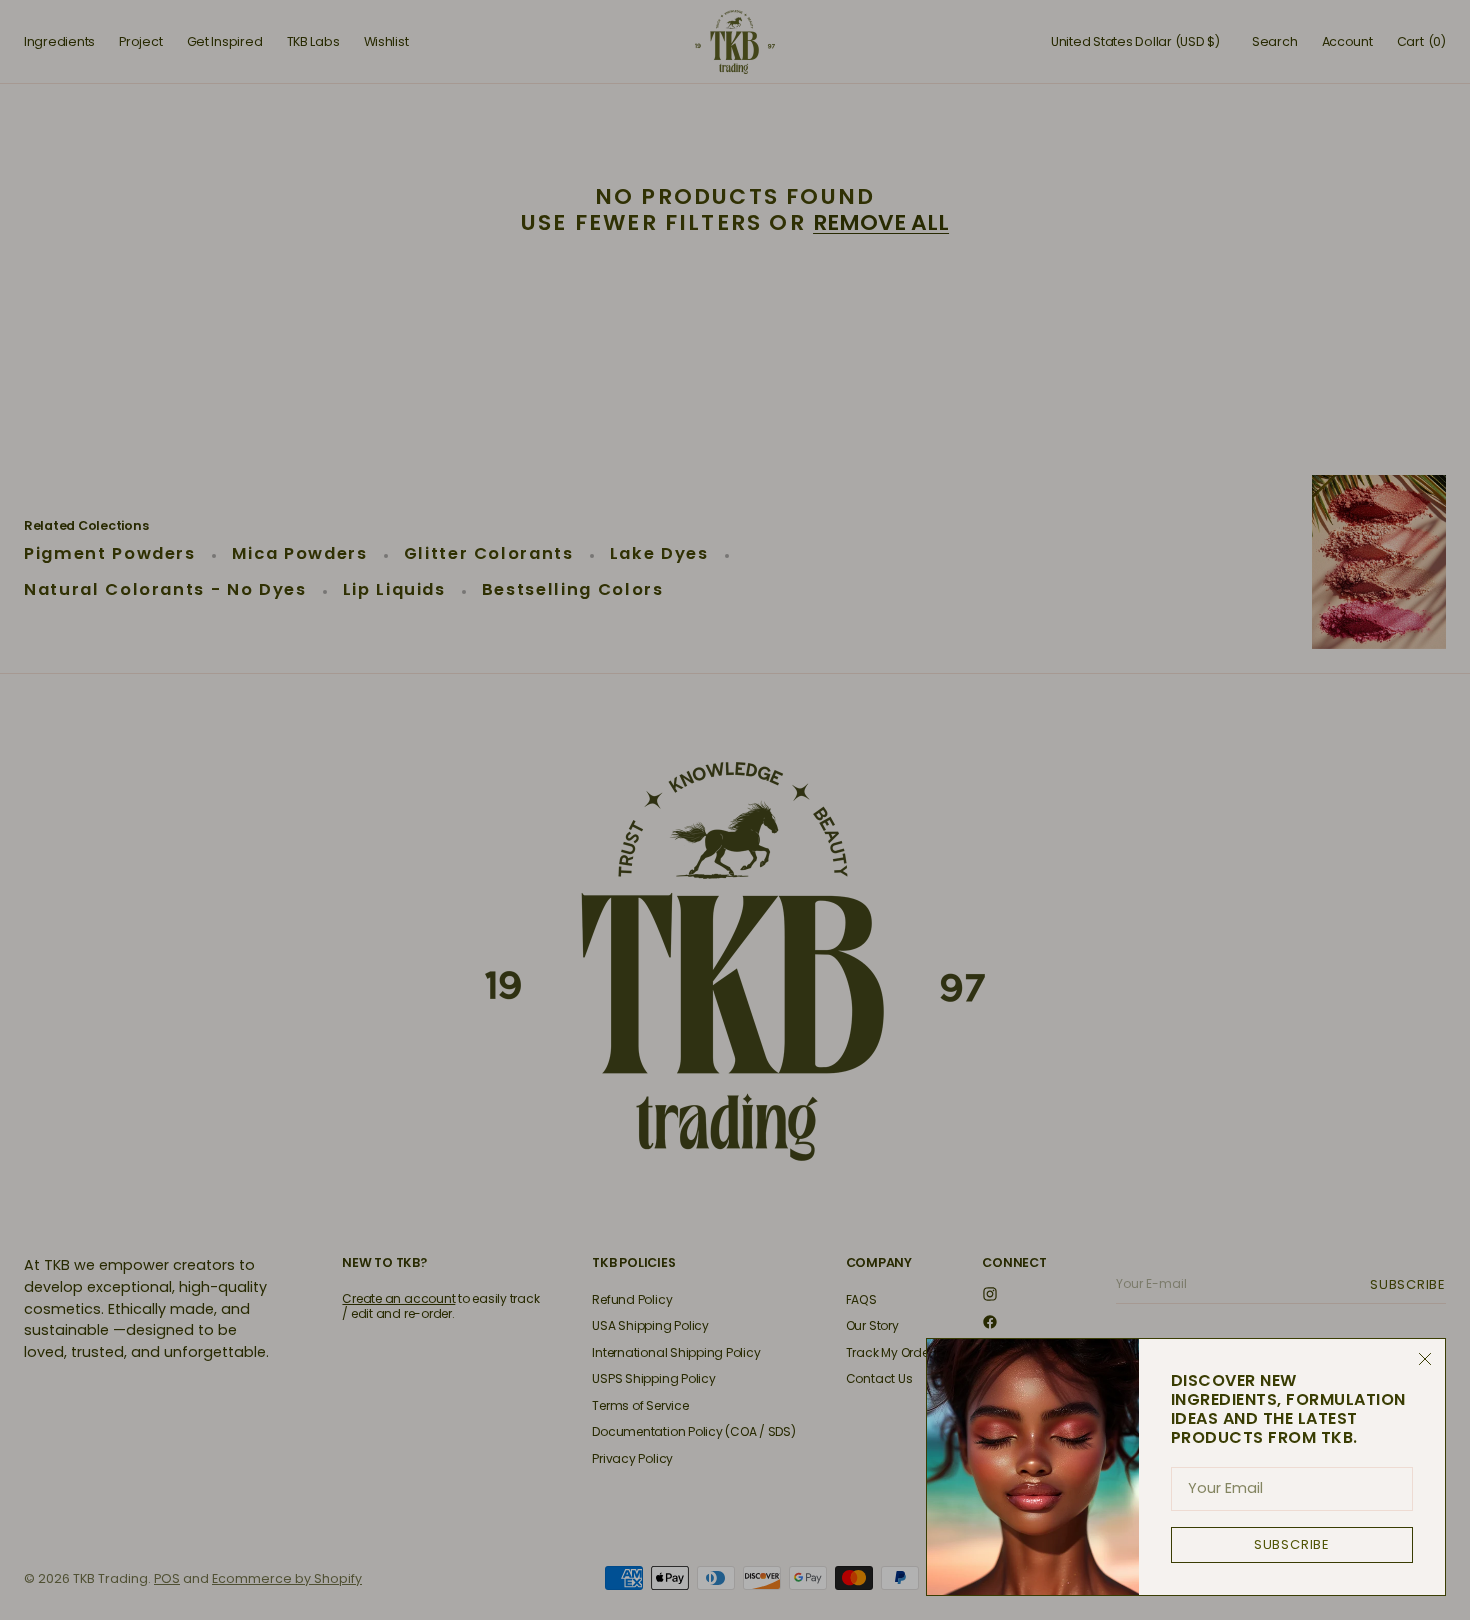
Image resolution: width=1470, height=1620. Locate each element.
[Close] (1425, 1359)
